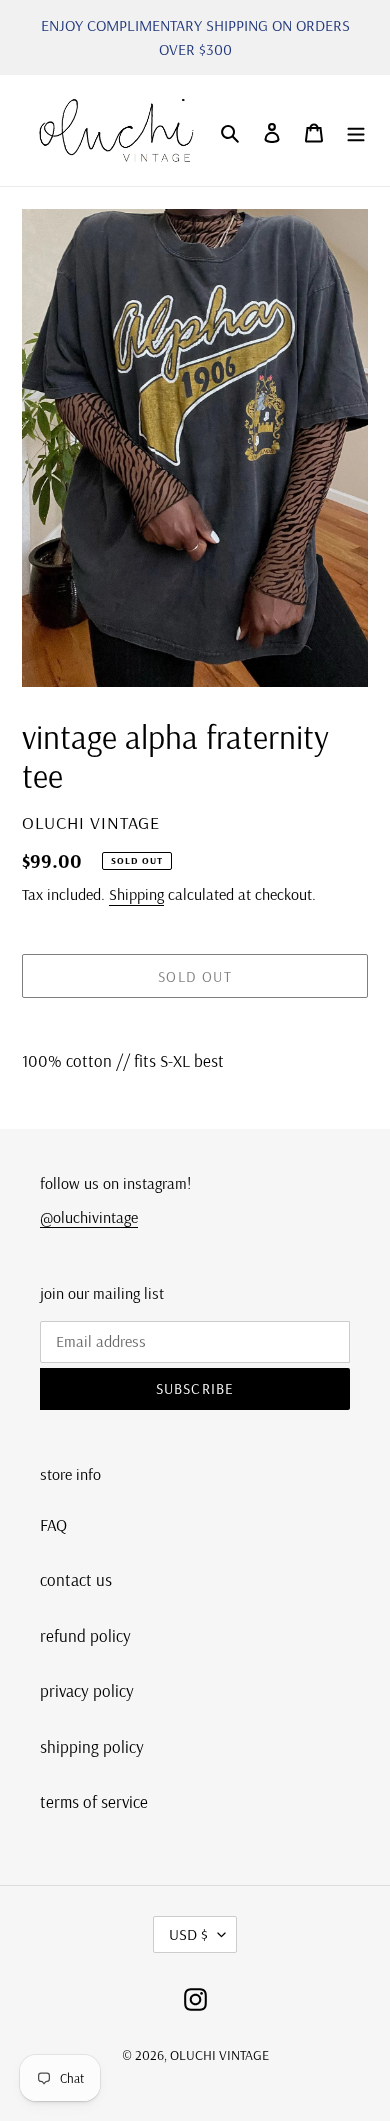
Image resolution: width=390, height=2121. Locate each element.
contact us (76, 1579)
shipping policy (92, 1746)
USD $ (188, 1934)
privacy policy (87, 1690)
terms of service (94, 1801)
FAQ (53, 1524)
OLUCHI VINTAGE (219, 2055)
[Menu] (356, 131)
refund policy (85, 1635)
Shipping (136, 894)
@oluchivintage (89, 1217)
